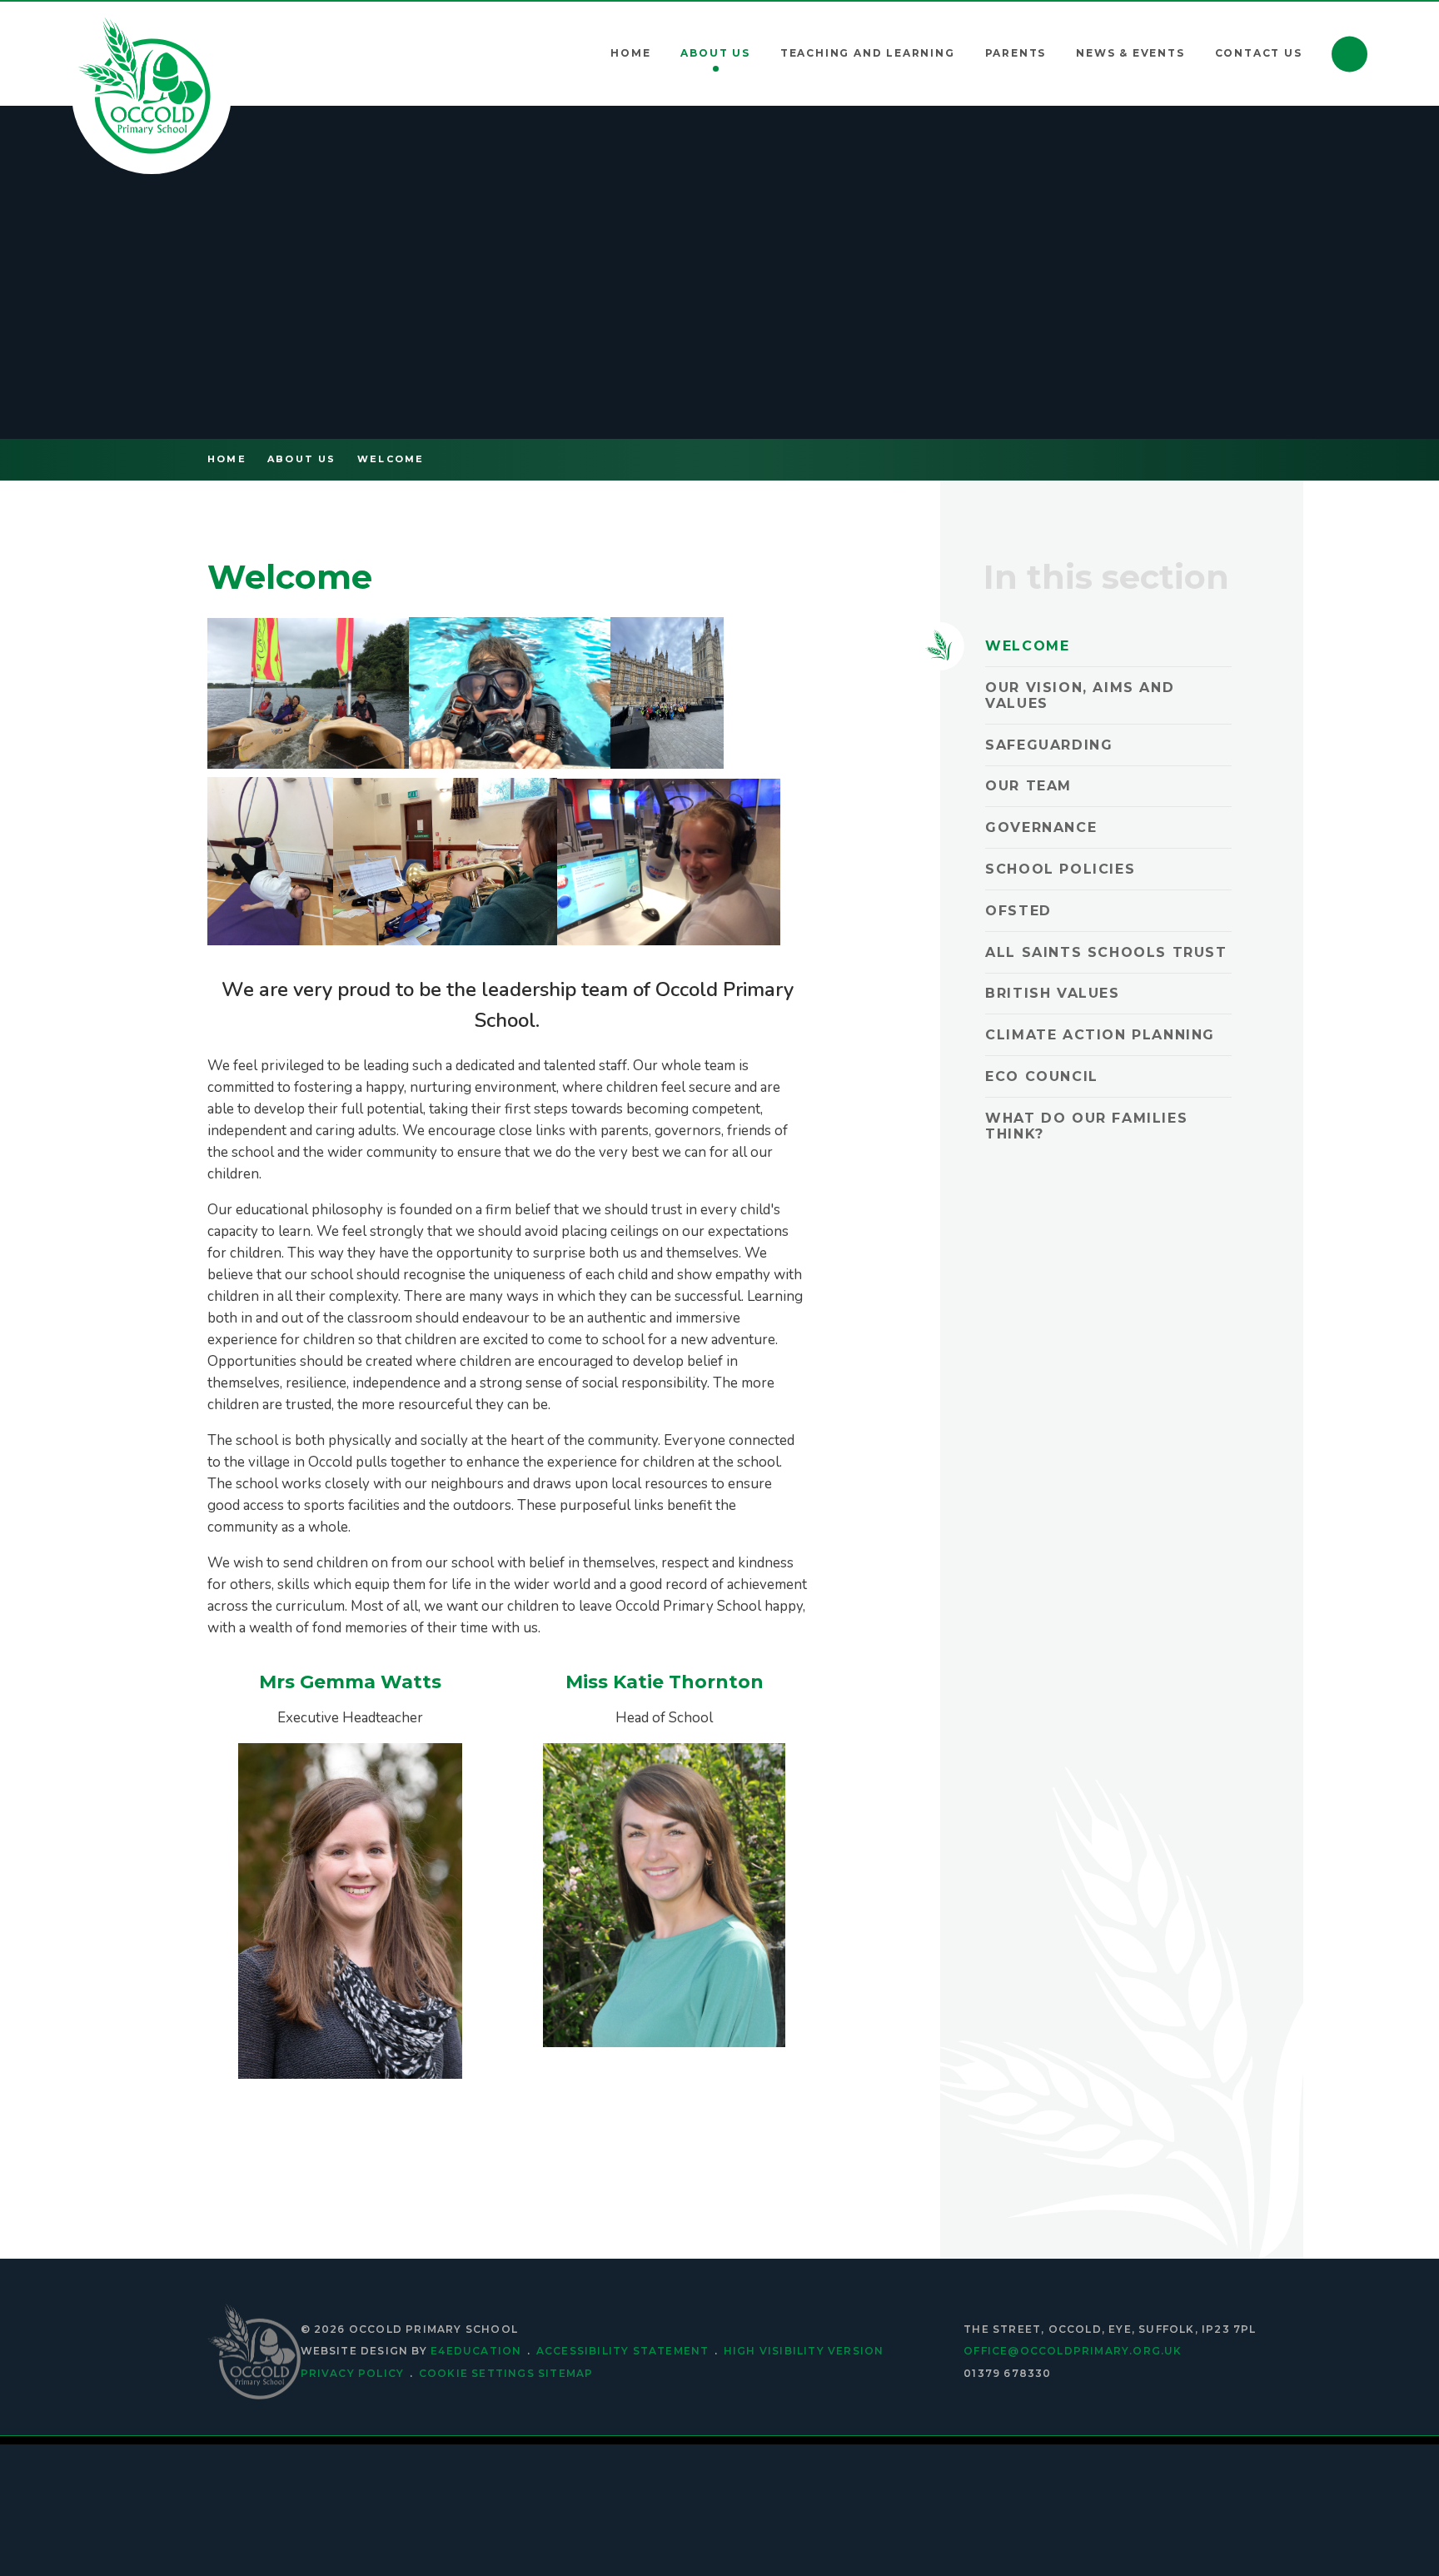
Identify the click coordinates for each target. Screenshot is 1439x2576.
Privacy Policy (353, 2373)
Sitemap (565, 2373)
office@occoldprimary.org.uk (1073, 2351)
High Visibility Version (804, 2351)
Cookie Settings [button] (477, 2373)
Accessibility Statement (623, 2351)
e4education (476, 2351)
